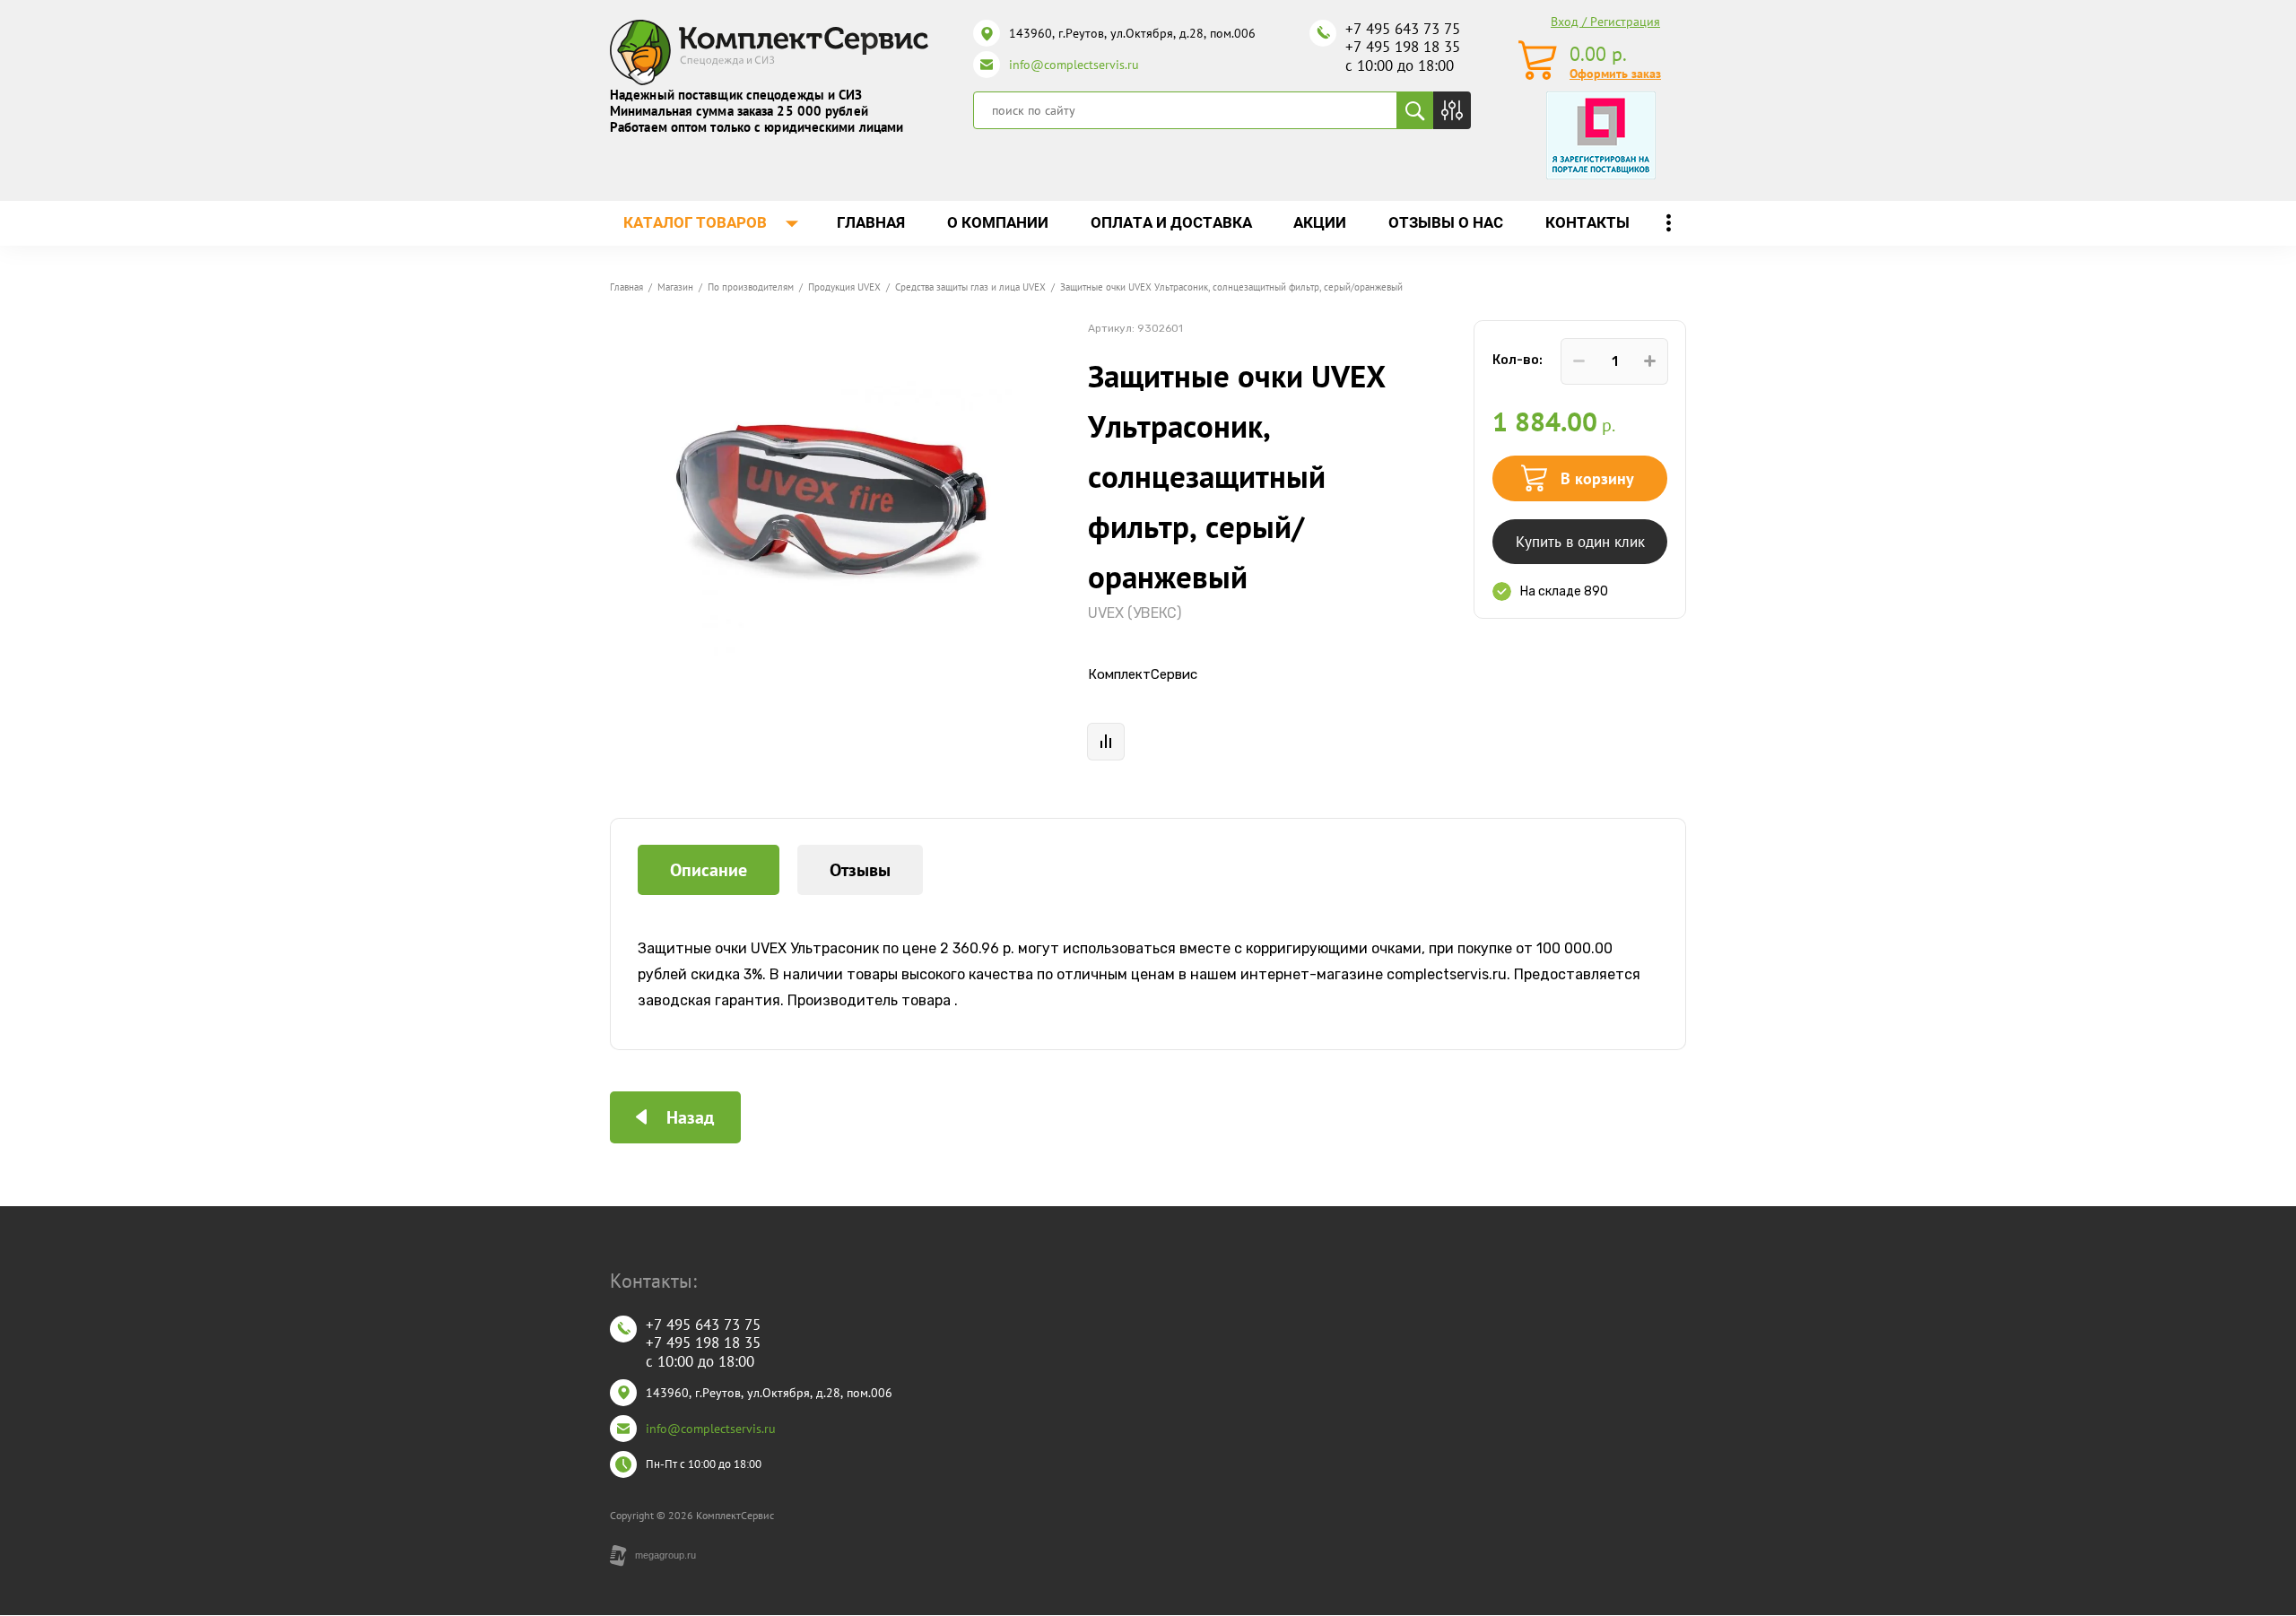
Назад (690, 1117)
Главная (626, 287)
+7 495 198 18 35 (1403, 47)
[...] (1668, 223)
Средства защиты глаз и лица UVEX (970, 287)
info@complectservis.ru (1074, 65)
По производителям (751, 287)
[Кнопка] (1452, 110)
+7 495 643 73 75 (1403, 29)
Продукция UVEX (844, 287)
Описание (709, 870)
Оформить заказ (1615, 74)
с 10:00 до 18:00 (1400, 65)
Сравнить (1106, 742)
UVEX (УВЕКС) (1135, 613)
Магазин (675, 287)
